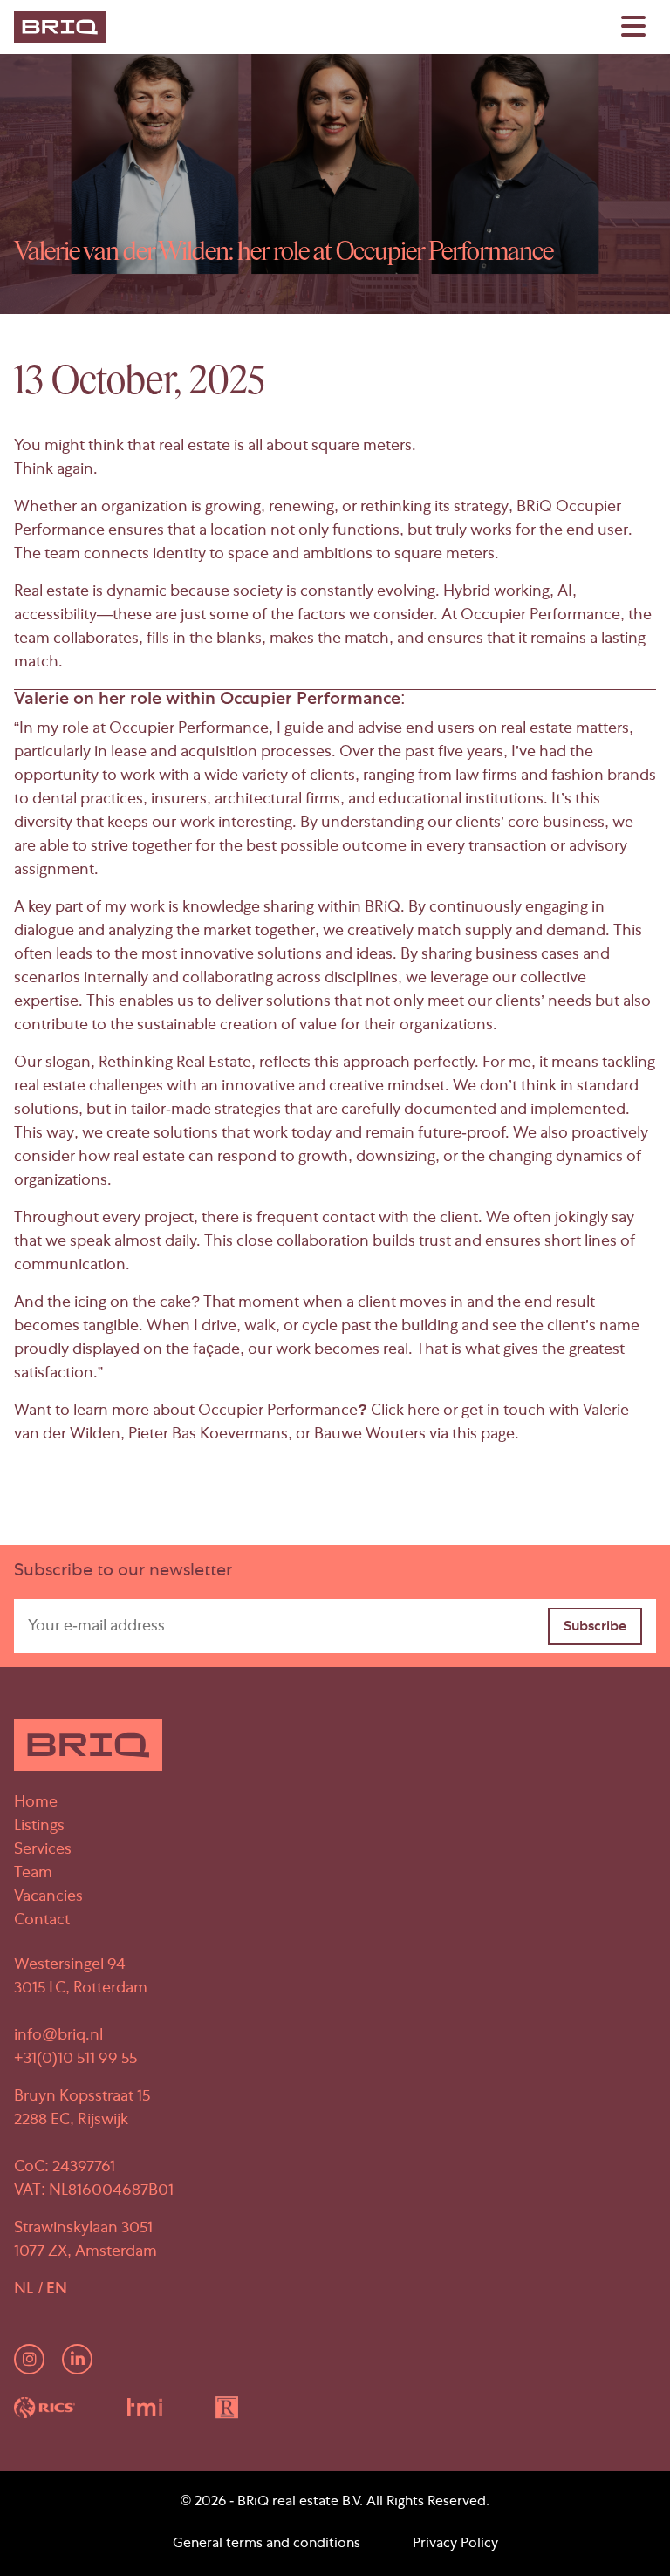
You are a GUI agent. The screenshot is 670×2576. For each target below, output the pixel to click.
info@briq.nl (58, 2036)
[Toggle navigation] (633, 27)
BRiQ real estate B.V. (300, 2503)
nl (25, 2290)
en (57, 2290)
